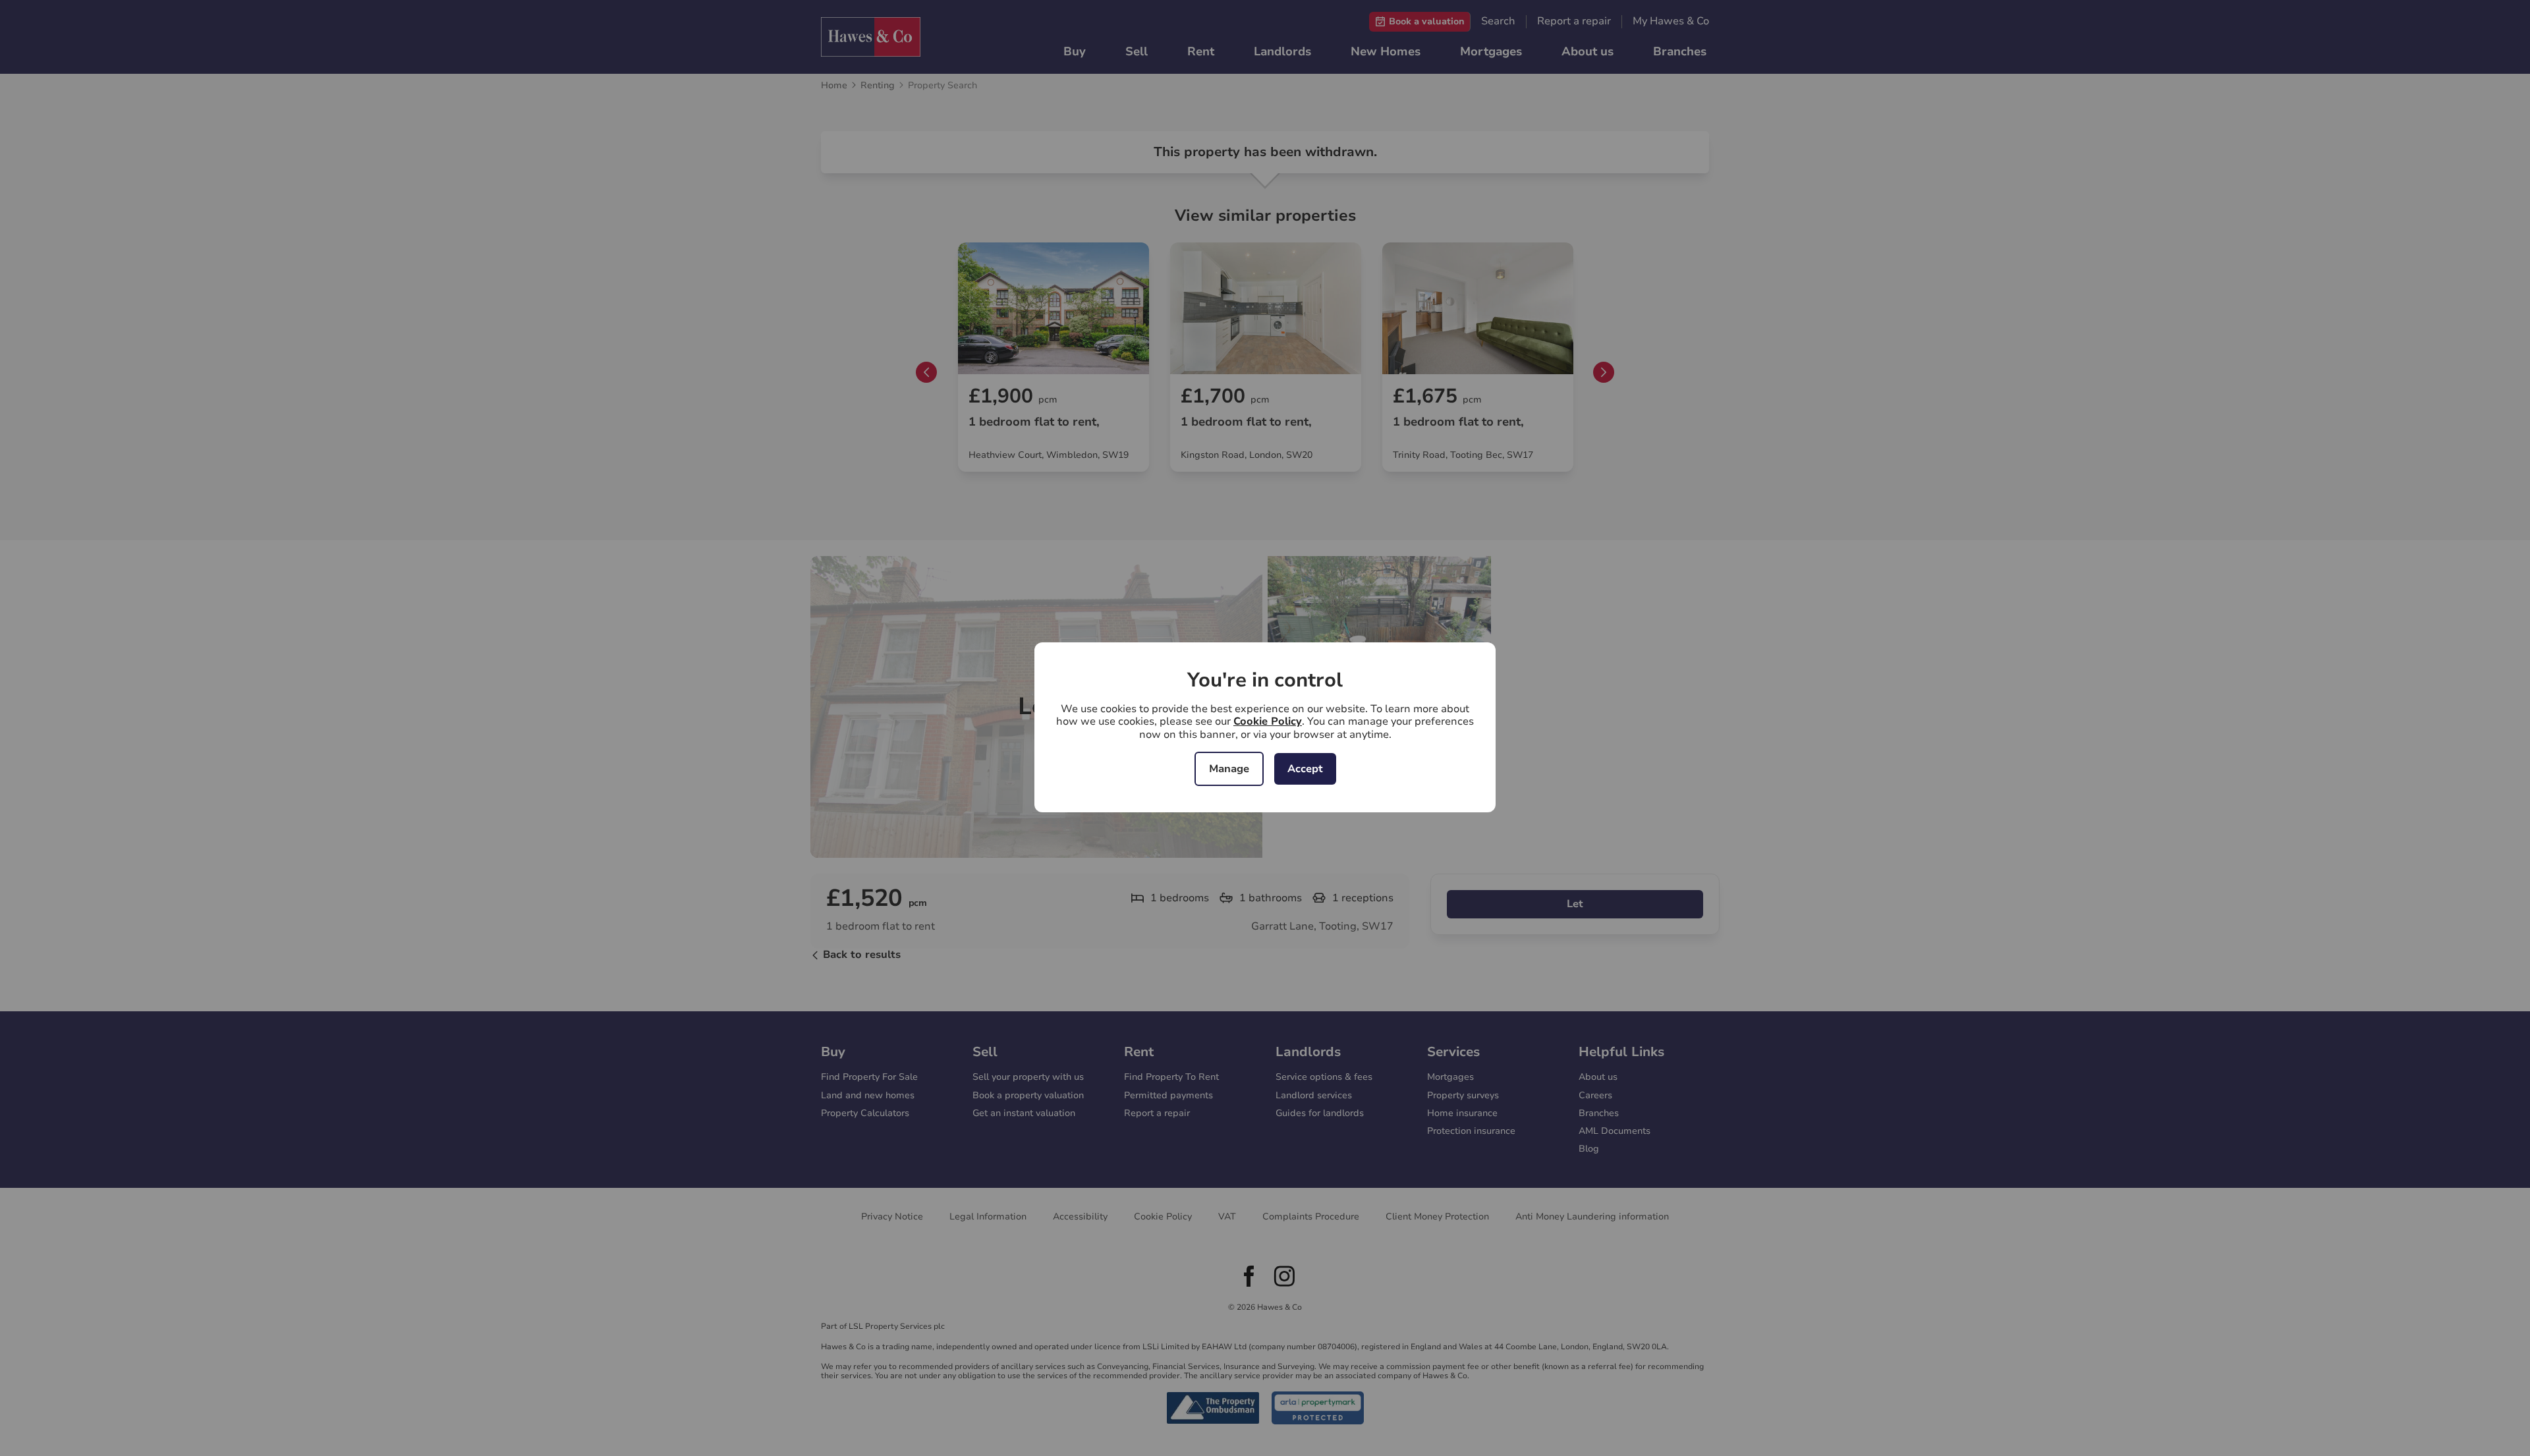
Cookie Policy (1268, 721)
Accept (1305, 769)
